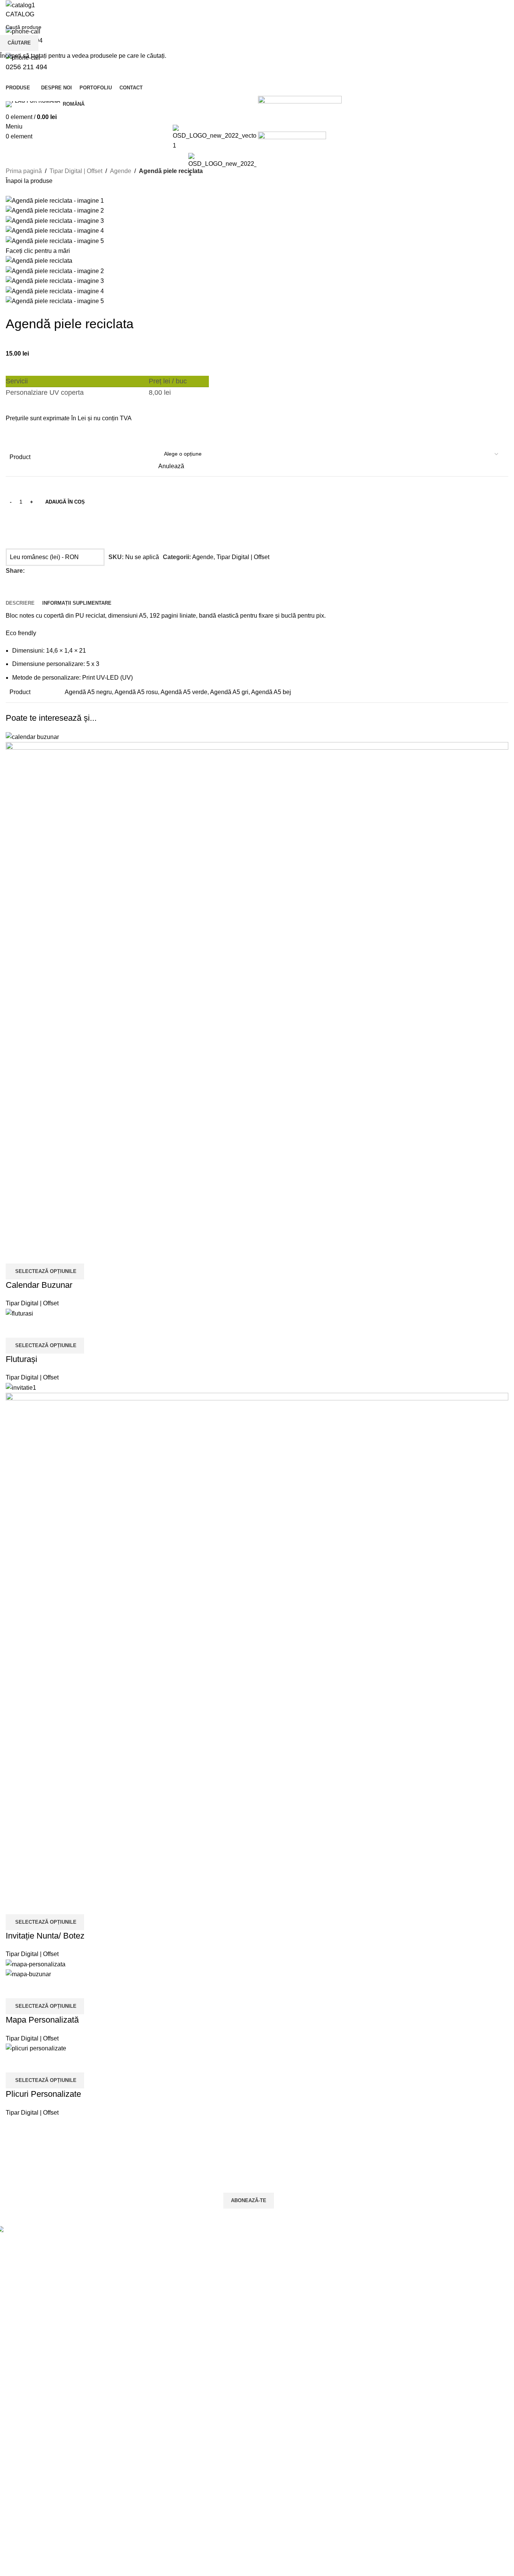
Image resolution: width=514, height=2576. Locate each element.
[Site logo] (223, 165)
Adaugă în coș (65, 502)
